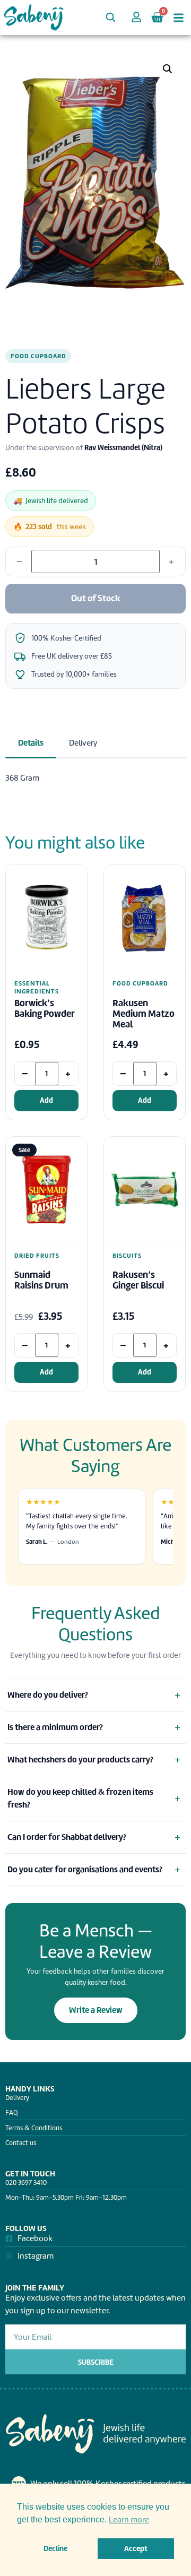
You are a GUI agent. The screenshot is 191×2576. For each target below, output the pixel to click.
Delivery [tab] (83, 743)
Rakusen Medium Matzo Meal (144, 1014)
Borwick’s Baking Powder (45, 1009)
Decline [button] (55, 2548)
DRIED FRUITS (37, 1256)
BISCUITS (127, 1256)
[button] (168, 69)
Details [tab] (31, 743)
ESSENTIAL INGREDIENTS (37, 987)
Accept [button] (136, 2548)
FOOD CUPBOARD (38, 356)
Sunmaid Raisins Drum (41, 1280)
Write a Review (96, 2010)
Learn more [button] (129, 2520)
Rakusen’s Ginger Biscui (138, 1280)
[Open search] (110, 17)
